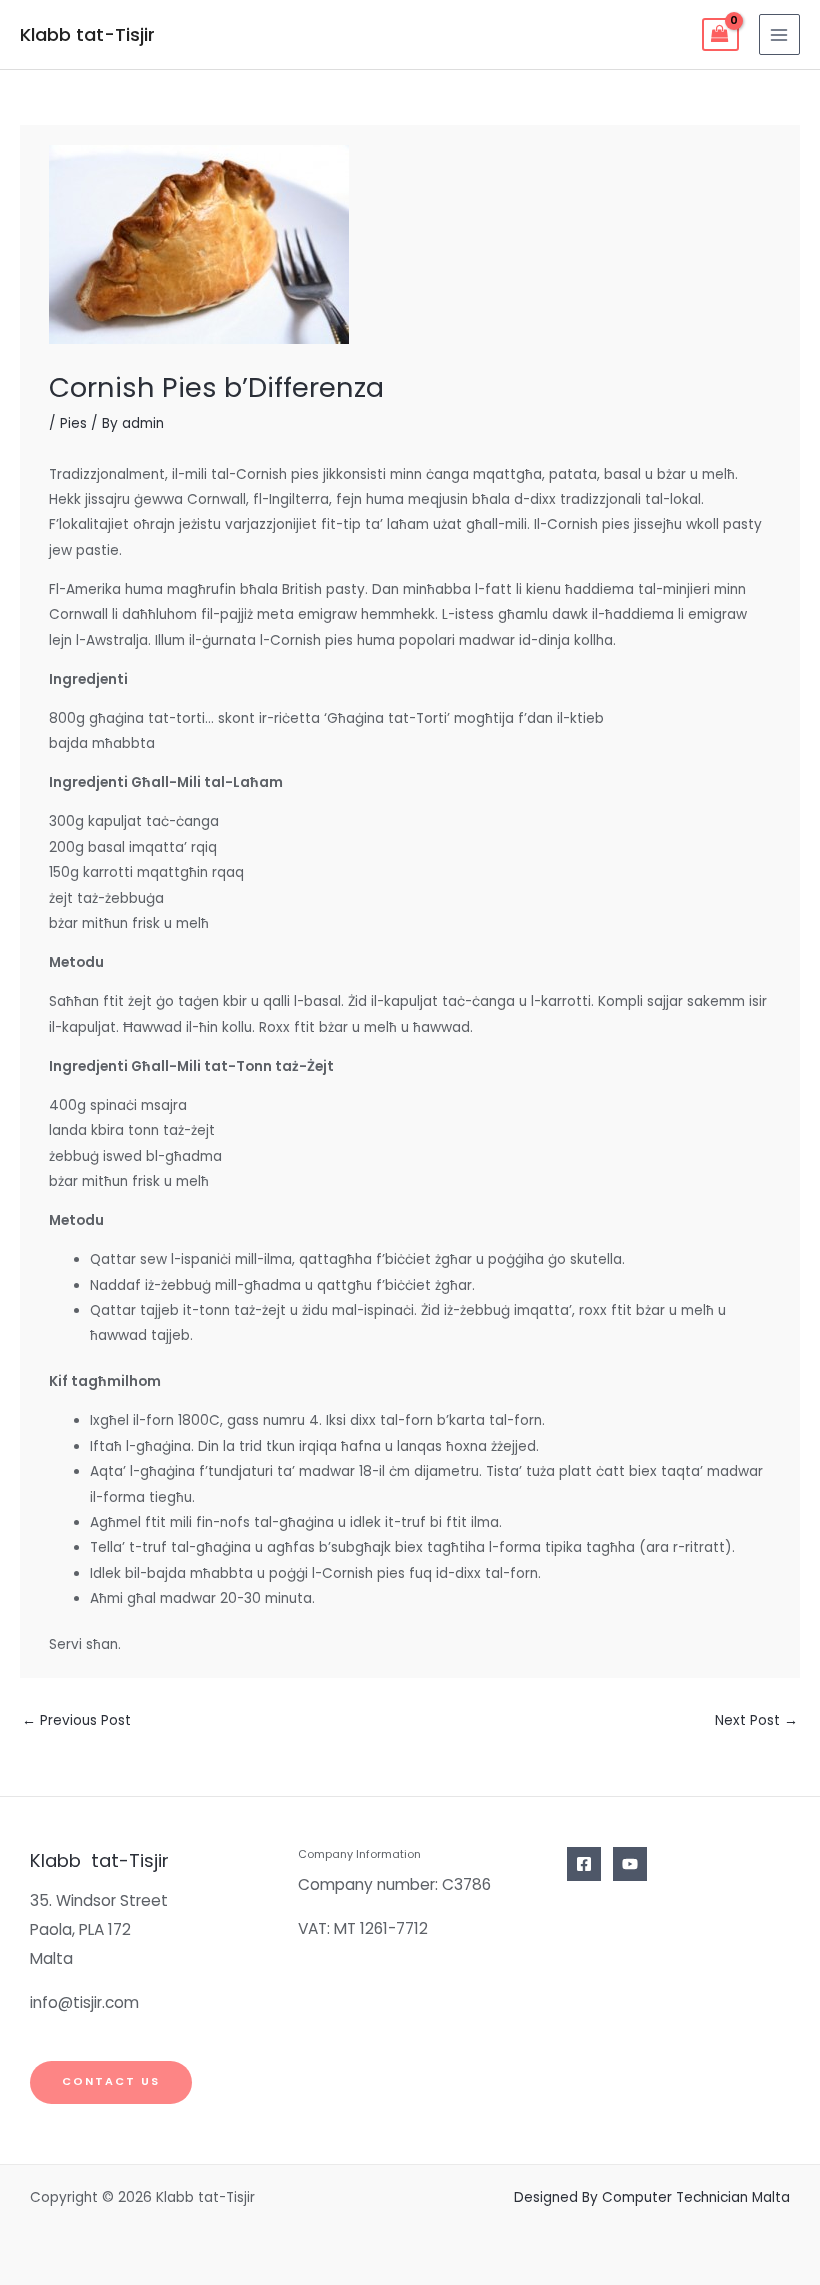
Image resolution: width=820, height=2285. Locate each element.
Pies (73, 423)
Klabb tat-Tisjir (87, 34)
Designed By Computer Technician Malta (652, 2197)
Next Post (756, 1720)
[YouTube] (630, 1864)
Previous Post (76, 1720)
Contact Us (111, 2081)
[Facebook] (584, 1864)
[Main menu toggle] (779, 34)
